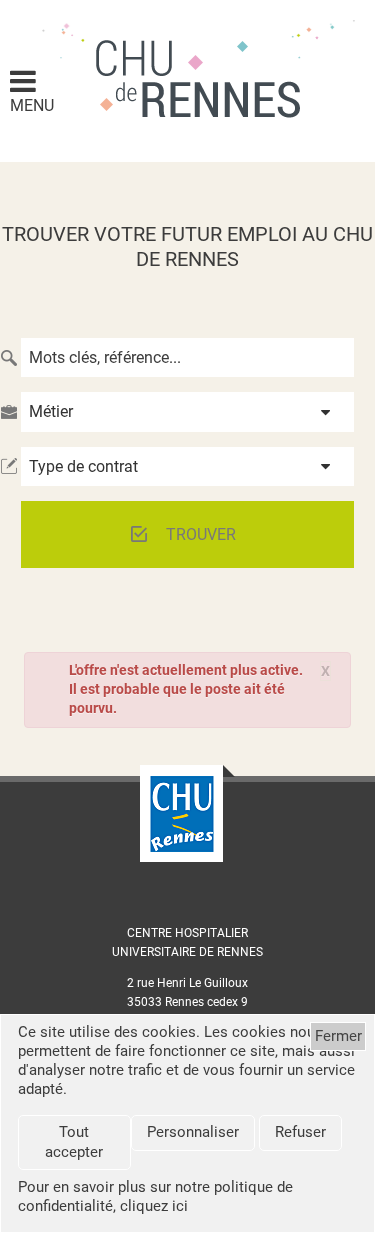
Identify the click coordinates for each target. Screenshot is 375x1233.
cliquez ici (154, 1206)
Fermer (338, 1036)
